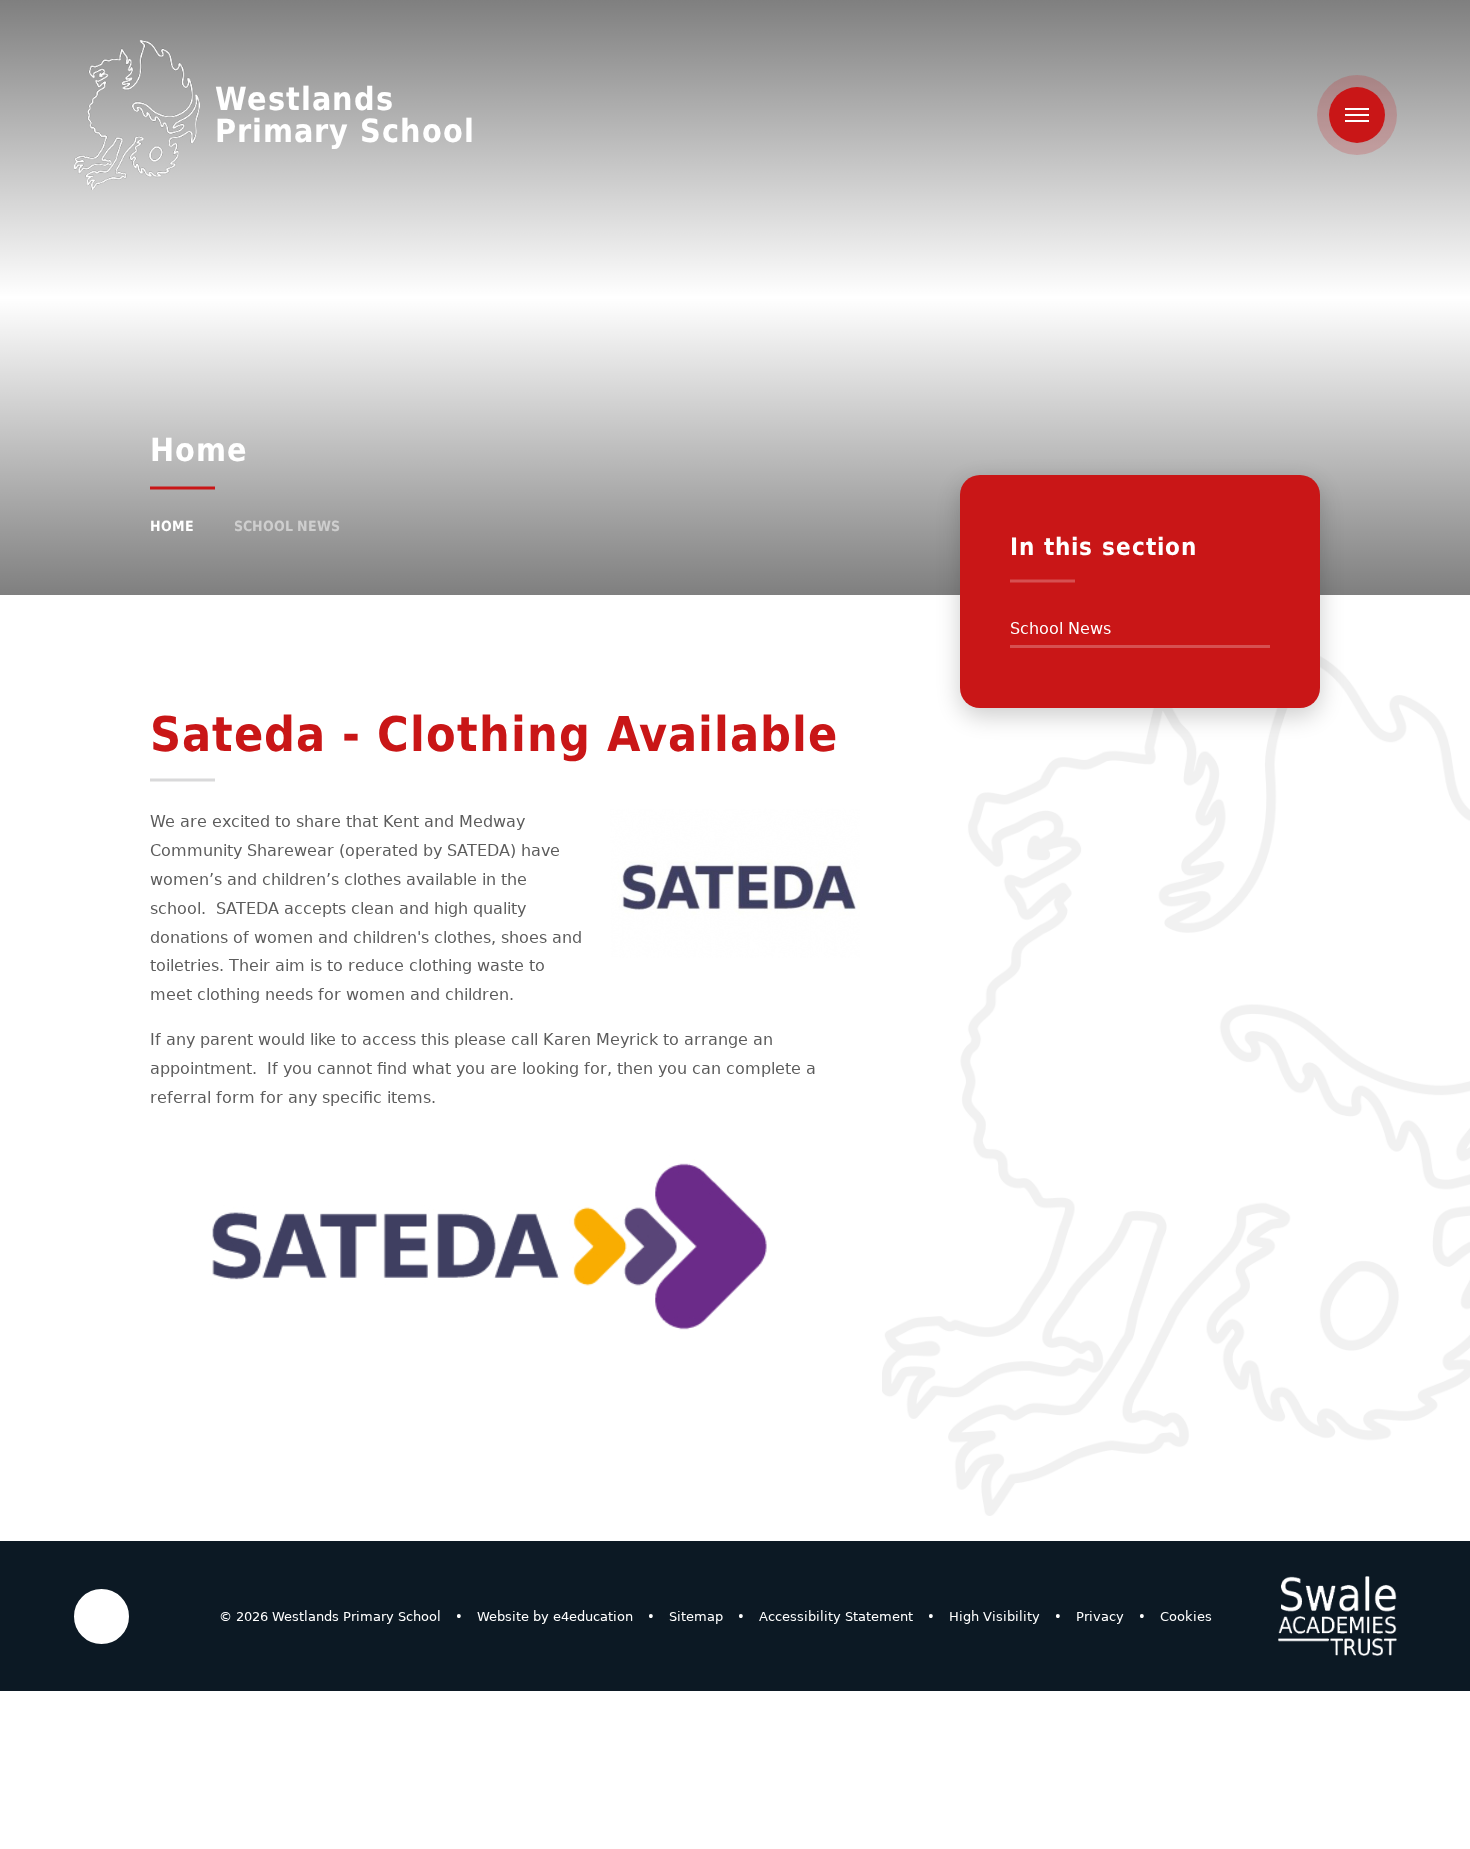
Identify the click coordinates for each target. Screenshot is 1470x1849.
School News (287, 526)
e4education (593, 1616)
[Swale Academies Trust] (1337, 1616)
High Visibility (994, 1616)
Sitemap (696, 1616)
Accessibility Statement (836, 1616)
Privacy (1100, 1616)
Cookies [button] (1186, 1616)
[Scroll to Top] (101, 1616)
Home (172, 526)
